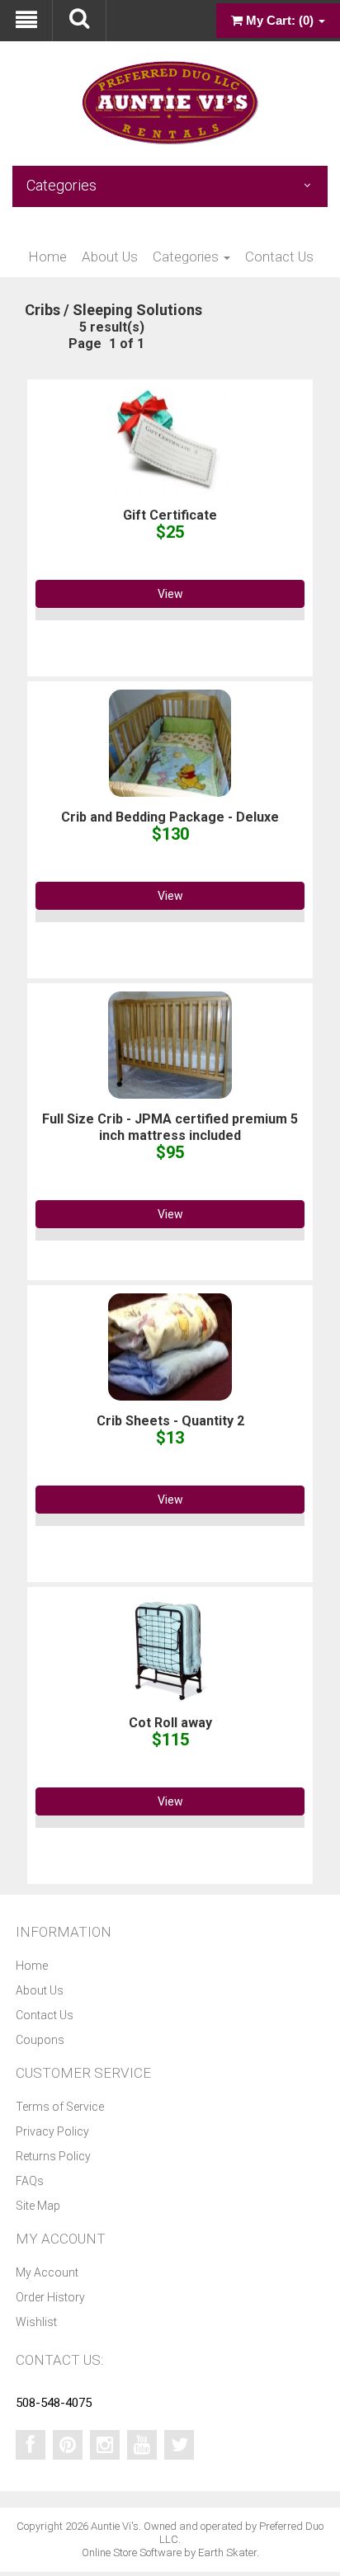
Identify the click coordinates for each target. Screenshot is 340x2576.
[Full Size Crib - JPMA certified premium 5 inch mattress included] (170, 1044)
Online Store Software (132, 2552)
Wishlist (36, 2322)
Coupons (40, 2040)
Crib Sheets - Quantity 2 (170, 1421)
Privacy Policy (52, 2131)
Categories (187, 257)
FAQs (30, 2181)
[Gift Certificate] (170, 440)
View (170, 594)
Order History (50, 2297)
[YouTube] (142, 2445)
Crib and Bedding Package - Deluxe (170, 817)
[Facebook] (31, 2445)
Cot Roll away (170, 1723)
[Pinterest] (68, 2445)
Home (47, 257)
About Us (110, 257)
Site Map (38, 2206)
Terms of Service (60, 2107)
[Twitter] (179, 2445)
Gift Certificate (170, 515)
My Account (47, 2272)
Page (85, 344)
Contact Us (279, 257)
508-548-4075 (54, 2403)
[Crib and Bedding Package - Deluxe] (170, 742)
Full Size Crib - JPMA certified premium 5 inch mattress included (170, 1127)
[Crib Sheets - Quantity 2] (170, 1346)
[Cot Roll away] (170, 1648)
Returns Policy (53, 2156)
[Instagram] (105, 2445)
